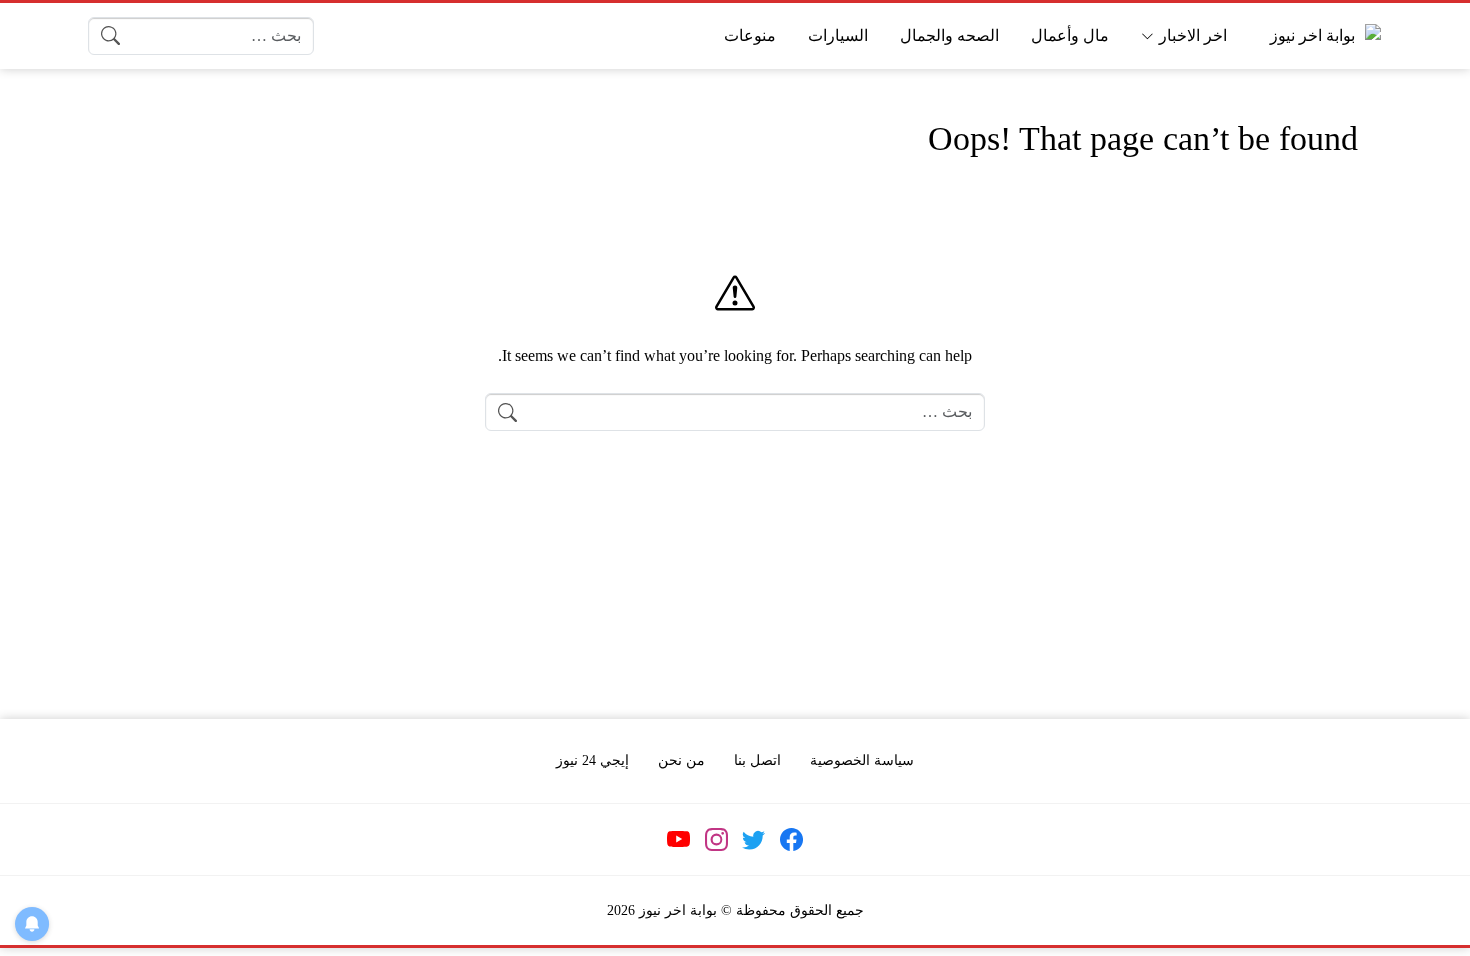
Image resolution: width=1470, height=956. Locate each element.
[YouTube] (679, 839)
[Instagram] (716, 839)
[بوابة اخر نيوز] (1321, 35)
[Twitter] (754, 839)
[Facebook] (791, 839)
